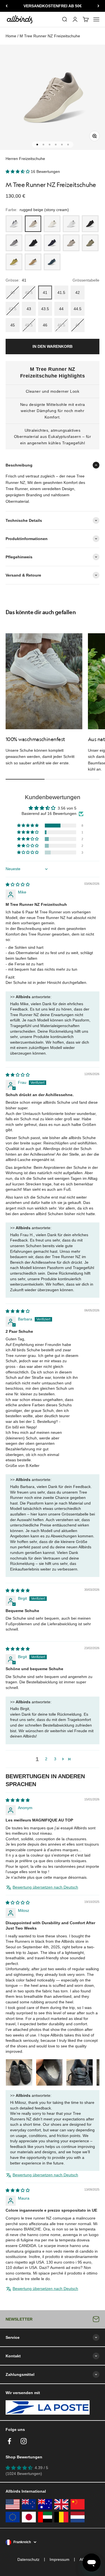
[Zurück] (7, 6)
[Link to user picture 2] (49, 2072)
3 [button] (55, 1759)
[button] (18, 172)
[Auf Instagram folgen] (24, 2441)
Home (11, 36)
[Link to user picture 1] (19, 2072)
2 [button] (46, 1759)
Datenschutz (28, 2559)
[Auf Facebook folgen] (9, 2441)
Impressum (60, 2559)
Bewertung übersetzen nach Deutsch (45, 1887)
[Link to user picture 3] (80, 2072)
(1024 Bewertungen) (24, 2474)
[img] (18, 884)
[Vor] (98, 6)
